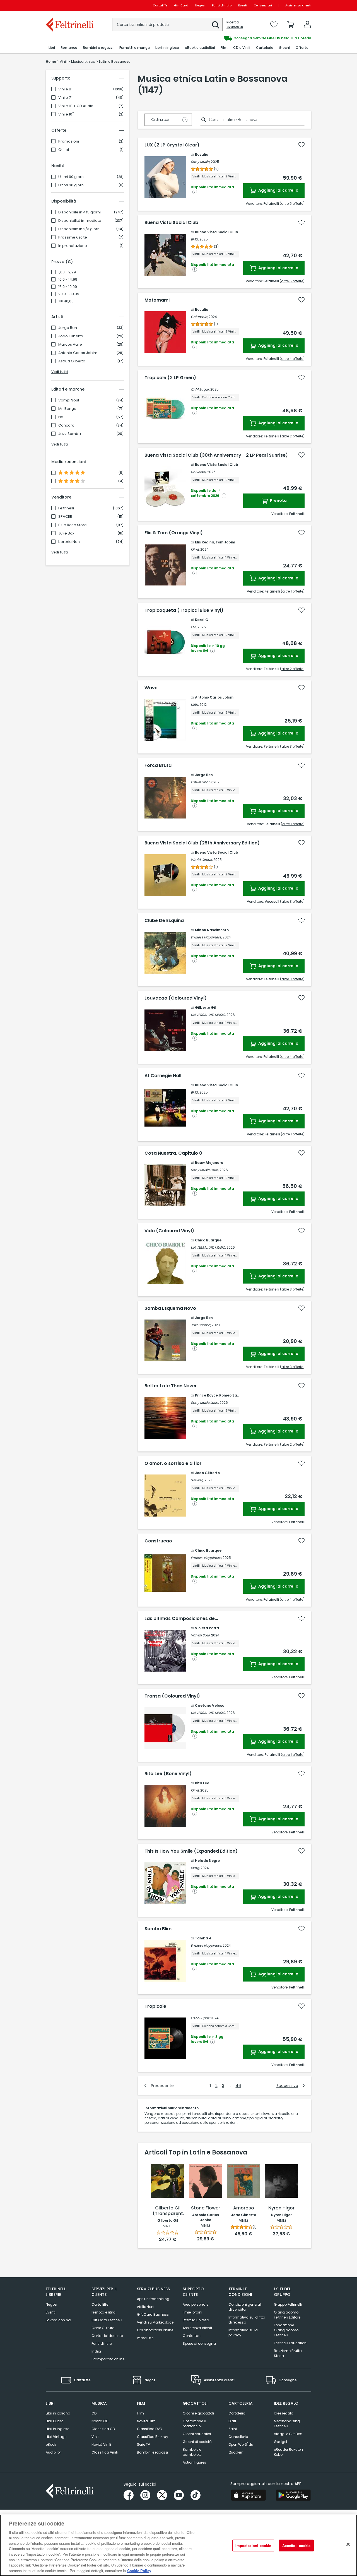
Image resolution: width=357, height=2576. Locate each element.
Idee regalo (284, 2413)
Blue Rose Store (73, 525)
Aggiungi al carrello (278, 190)
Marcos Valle (70, 345)
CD (94, 2413)
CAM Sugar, (200, 389)
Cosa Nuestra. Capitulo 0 (173, 1153)
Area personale (196, 2304)
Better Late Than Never (171, 1386)
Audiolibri (54, 2452)
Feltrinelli (66, 508)
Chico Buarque (208, 1240)
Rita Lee (202, 1783)
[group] (245, 38)
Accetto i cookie (296, 2545)
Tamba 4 (203, 1938)
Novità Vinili (101, 2444)
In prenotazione (73, 246)
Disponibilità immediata (80, 221)
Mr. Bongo (67, 409)
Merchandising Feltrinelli (287, 2424)
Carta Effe (100, 2304)
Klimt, (195, 549)
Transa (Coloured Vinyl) (172, 1696)
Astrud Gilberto (72, 361)
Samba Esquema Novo (170, 1308)
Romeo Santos (232, 1395)
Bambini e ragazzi (152, 2452)
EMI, (194, 627)
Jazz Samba (70, 434)
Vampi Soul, (201, 1635)
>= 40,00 (66, 301)
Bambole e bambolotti (192, 2452)
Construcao (158, 1541)
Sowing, (197, 1480)
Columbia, (199, 317)
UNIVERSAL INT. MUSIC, (208, 1015)
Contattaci (192, 2336)
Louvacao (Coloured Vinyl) (176, 998)
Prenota (278, 500)
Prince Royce (206, 1395)
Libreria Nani (69, 542)
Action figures (194, 2462)
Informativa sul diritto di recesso (247, 2320)
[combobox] (167, 25)
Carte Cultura (103, 2328)
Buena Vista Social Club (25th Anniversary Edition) (202, 843)
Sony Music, (200, 162)
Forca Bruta (158, 765)
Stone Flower (206, 2208)
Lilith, (195, 705)
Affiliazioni (146, 2307)
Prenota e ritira (103, 2312)
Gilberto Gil (205, 1007)
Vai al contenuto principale (69, 5)
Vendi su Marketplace (155, 2322)
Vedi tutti (60, 372)
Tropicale (155, 2006)
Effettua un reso (196, 2320)
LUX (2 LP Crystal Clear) (172, 145)
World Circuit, (202, 860)
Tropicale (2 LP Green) (170, 378)
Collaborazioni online (155, 2330)
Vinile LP (65, 89)
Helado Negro (207, 1861)
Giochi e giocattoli (198, 2413)
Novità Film (146, 2421)
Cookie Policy (139, 2570)
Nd (61, 417)
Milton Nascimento (212, 930)
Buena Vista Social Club (171, 223)
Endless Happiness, (206, 937)
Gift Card (181, 5)
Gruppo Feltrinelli (288, 2304)
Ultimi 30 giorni (71, 185)
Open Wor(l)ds (241, 2444)
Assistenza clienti (298, 5)
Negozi (200, 5)
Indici (96, 2351)
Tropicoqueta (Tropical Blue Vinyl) (184, 610)
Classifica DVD (149, 2429)
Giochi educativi (197, 2434)
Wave (151, 688)
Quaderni (236, 2452)
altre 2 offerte (292, 436)
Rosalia (202, 154)
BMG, (195, 239)
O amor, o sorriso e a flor (173, 1463)
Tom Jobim (225, 542)
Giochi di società (197, 2442)
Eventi (243, 5)
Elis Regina (205, 542)
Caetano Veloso (210, 1705)
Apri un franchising (153, 2299)
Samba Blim (158, 1929)
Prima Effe (145, 2338)
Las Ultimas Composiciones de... (181, 1619)
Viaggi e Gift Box (288, 2434)
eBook (51, 2444)
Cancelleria (238, 2437)
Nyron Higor (281, 2208)
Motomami (157, 300)
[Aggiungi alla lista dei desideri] (301, 145)
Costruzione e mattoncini (194, 2424)
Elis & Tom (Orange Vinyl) (174, 533)
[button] (216, 25)
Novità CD (100, 2421)
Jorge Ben (68, 328)
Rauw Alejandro (209, 1163)
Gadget (281, 2442)
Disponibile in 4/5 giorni (79, 212)
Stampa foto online (108, 2359)
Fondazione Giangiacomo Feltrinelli (286, 2330)
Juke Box (66, 533)
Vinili (95, 2437)
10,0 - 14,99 (68, 280)
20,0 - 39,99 (69, 294)
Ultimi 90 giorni (71, 177)
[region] (178, 2545)
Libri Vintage (56, 2437)
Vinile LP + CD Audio (76, 106)
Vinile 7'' (65, 98)
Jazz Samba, (201, 1325)
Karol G (202, 620)
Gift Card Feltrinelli (107, 2320)
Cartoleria (237, 2413)
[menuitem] (52, 48)
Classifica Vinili (105, 2452)
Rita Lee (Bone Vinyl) (168, 1774)
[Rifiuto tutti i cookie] (348, 2544)
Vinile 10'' (66, 114)
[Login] (307, 25)
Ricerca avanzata (235, 25)
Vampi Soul (69, 400)
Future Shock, (202, 782)
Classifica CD (103, 2429)
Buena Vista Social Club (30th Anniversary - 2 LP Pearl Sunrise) (216, 455)
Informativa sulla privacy (243, 2333)
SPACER (65, 517)
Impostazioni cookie (253, 2545)
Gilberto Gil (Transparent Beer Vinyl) (168, 2211)
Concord (66, 425)
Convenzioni (263, 5)
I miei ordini (192, 2312)
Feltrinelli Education (290, 2343)
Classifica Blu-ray (153, 2437)
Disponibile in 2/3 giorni (79, 229)
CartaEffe (160, 5)
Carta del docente (107, 2336)
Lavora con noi (58, 2320)
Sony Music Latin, (205, 1170)
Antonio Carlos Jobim (78, 353)
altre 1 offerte (293, 591)
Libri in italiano (58, 2413)
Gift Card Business (153, 2314)
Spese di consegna (199, 2343)
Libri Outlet (54, 2421)
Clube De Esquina (164, 921)
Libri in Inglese (57, 2429)
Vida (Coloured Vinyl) (169, 1231)
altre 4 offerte (292, 359)
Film (140, 2413)
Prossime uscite (73, 237)
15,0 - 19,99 (68, 287)
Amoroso (244, 2208)
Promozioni (69, 141)
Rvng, (195, 1868)
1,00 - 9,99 (67, 272)
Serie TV (143, 2444)
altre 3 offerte (292, 746)
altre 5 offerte (292, 204)
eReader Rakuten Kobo (288, 2452)
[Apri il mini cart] (291, 25)
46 (238, 2086)
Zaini (233, 2429)
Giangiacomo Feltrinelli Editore (287, 2315)
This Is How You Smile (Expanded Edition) (191, 1851)
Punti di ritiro (222, 5)
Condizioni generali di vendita (245, 2307)
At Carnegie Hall (163, 1076)
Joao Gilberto (71, 336)
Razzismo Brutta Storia (288, 2353)
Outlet (64, 150)
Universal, (199, 472)
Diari (232, 2421)
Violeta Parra (207, 1628)
